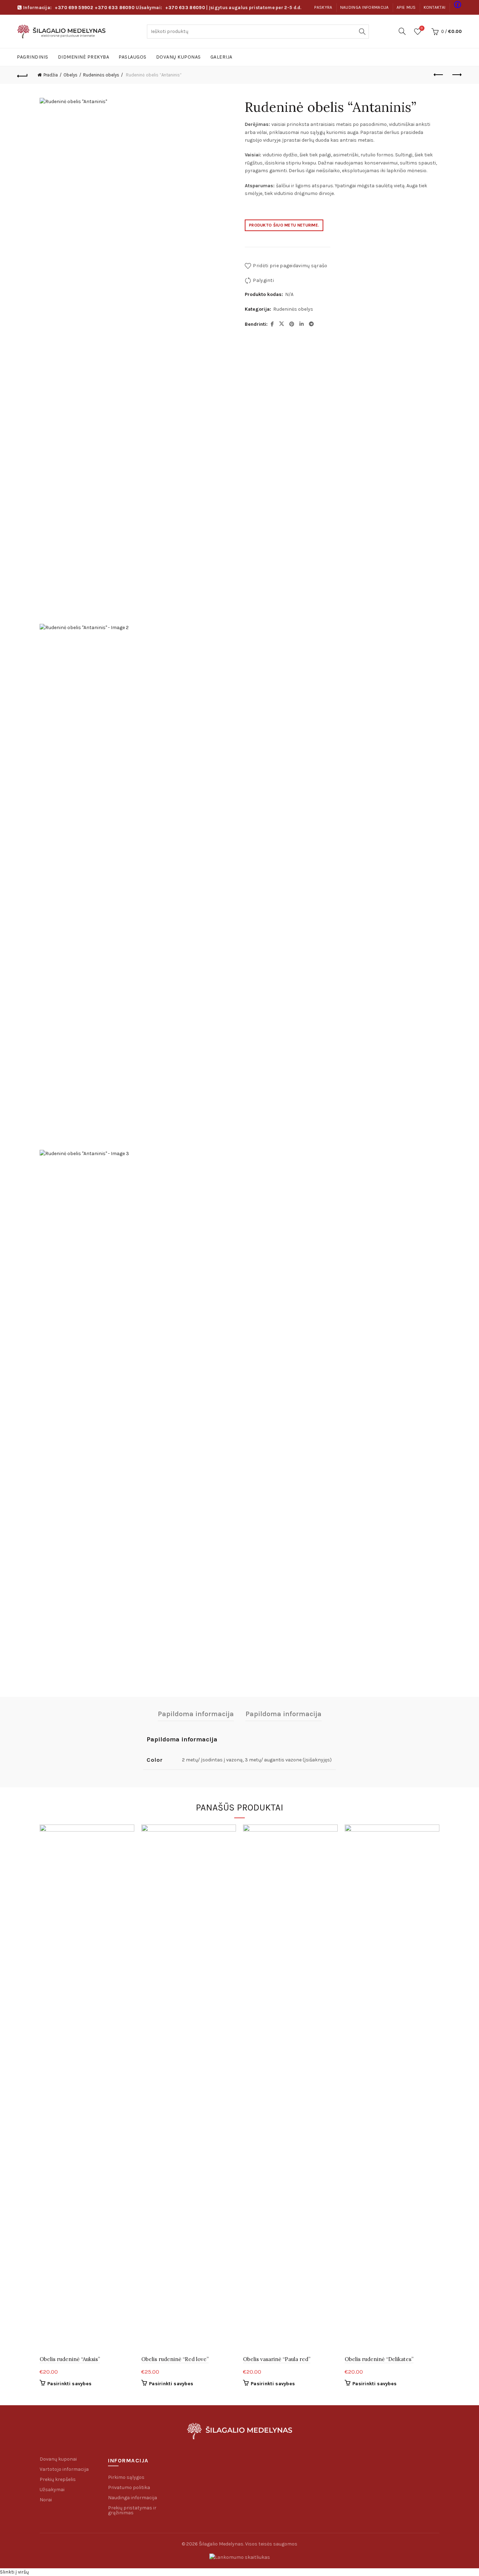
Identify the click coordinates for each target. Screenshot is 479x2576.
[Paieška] (402, 31)
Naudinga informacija (365, 7)
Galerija (221, 57)
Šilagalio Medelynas (221, 2544)
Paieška (362, 32)
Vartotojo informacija (64, 2469)
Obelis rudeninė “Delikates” (379, 2359)
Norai (46, 2500)
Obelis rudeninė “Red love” (175, 2359)
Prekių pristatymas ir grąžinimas (132, 2510)
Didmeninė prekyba (84, 57)
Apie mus (406, 7)
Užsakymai (52, 2490)
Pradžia (51, 75)
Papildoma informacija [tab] (196, 1714)
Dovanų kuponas (178, 57)
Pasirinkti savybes (69, 2384)
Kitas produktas (457, 75)
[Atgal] (22, 75)
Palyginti (263, 280)
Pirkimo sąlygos (126, 2477)
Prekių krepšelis (58, 2479)
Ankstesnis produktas (439, 75)
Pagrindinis (33, 57)
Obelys (70, 75)
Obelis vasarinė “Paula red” (277, 2359)
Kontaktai (435, 7)
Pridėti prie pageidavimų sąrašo (290, 266)
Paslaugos (133, 57)
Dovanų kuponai (58, 2459)
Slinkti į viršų (14, 2572)
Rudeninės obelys (101, 75)
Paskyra (323, 7)
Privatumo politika (129, 2487)
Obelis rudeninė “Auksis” (70, 2359)
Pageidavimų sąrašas (422, 28)
